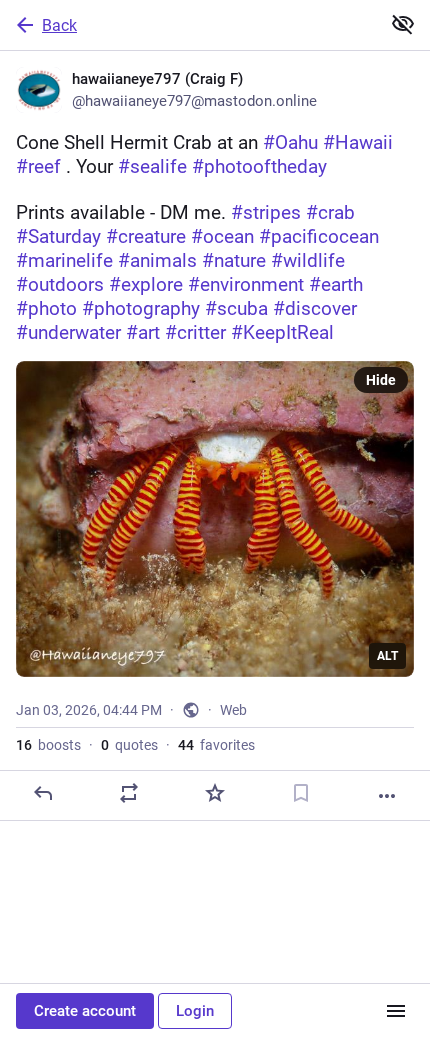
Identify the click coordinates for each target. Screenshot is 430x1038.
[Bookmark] (301, 793)
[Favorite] (215, 793)
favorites (216, 745)
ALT (387, 656)
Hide (381, 380)
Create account (85, 1011)
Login (195, 1011)
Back (59, 25)
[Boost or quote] (129, 793)
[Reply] (43, 793)
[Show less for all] (403, 24)
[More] (387, 796)
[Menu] (396, 1011)
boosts (48, 745)
